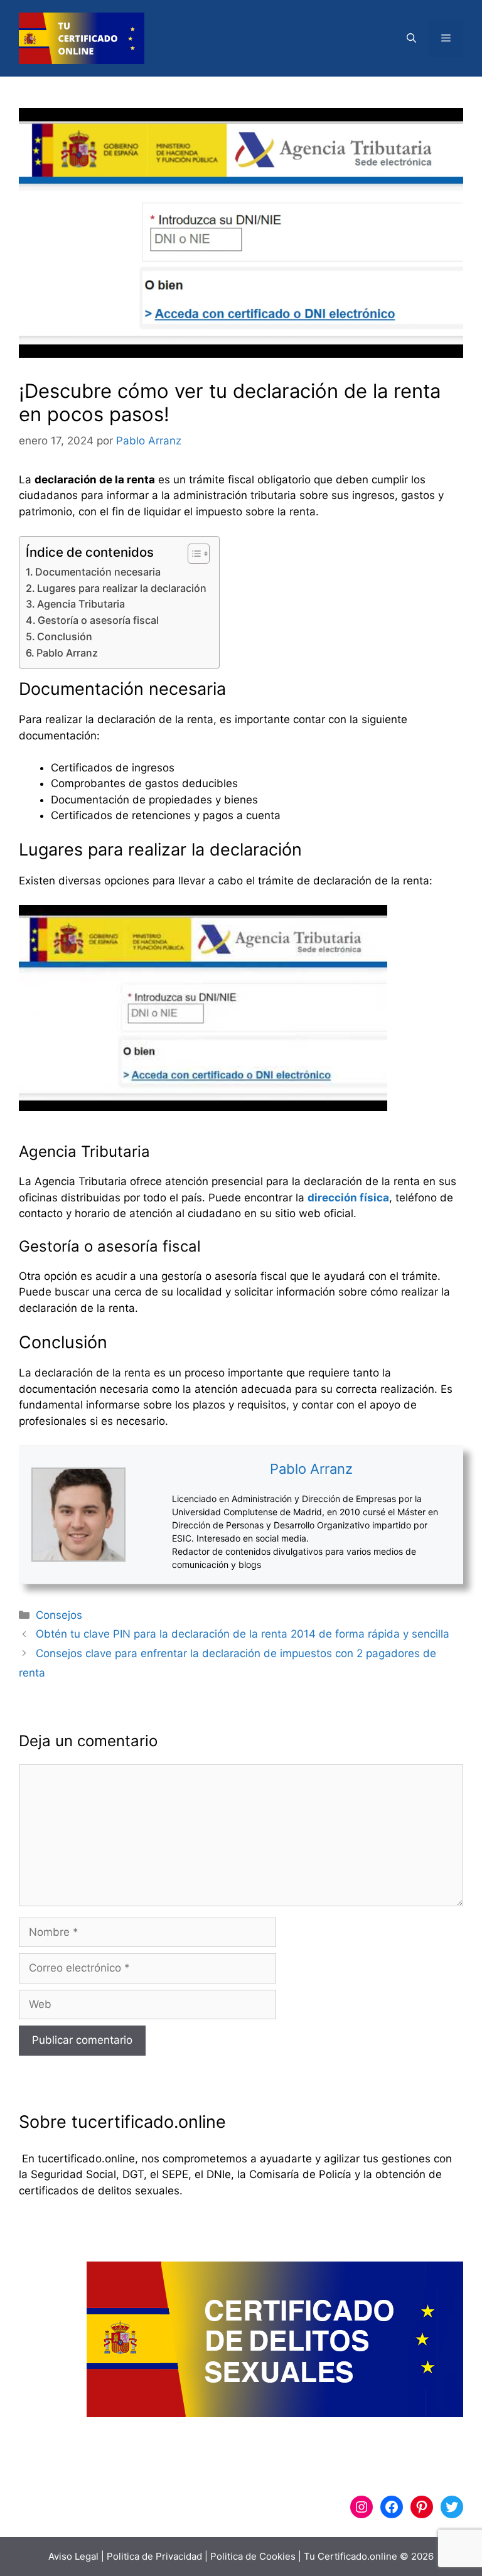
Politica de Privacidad (154, 2556)
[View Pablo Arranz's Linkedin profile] (149, 1515)
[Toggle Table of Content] (192, 554)
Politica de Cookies (253, 2556)
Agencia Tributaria (81, 604)
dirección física (348, 1198)
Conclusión (65, 636)
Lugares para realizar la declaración (122, 588)
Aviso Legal (73, 2556)
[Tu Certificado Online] (82, 38)
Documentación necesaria (98, 572)
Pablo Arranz (67, 653)
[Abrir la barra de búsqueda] (411, 38)
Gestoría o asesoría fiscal (98, 620)
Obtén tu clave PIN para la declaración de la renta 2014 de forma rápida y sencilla (243, 1634)
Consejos (59, 1615)
